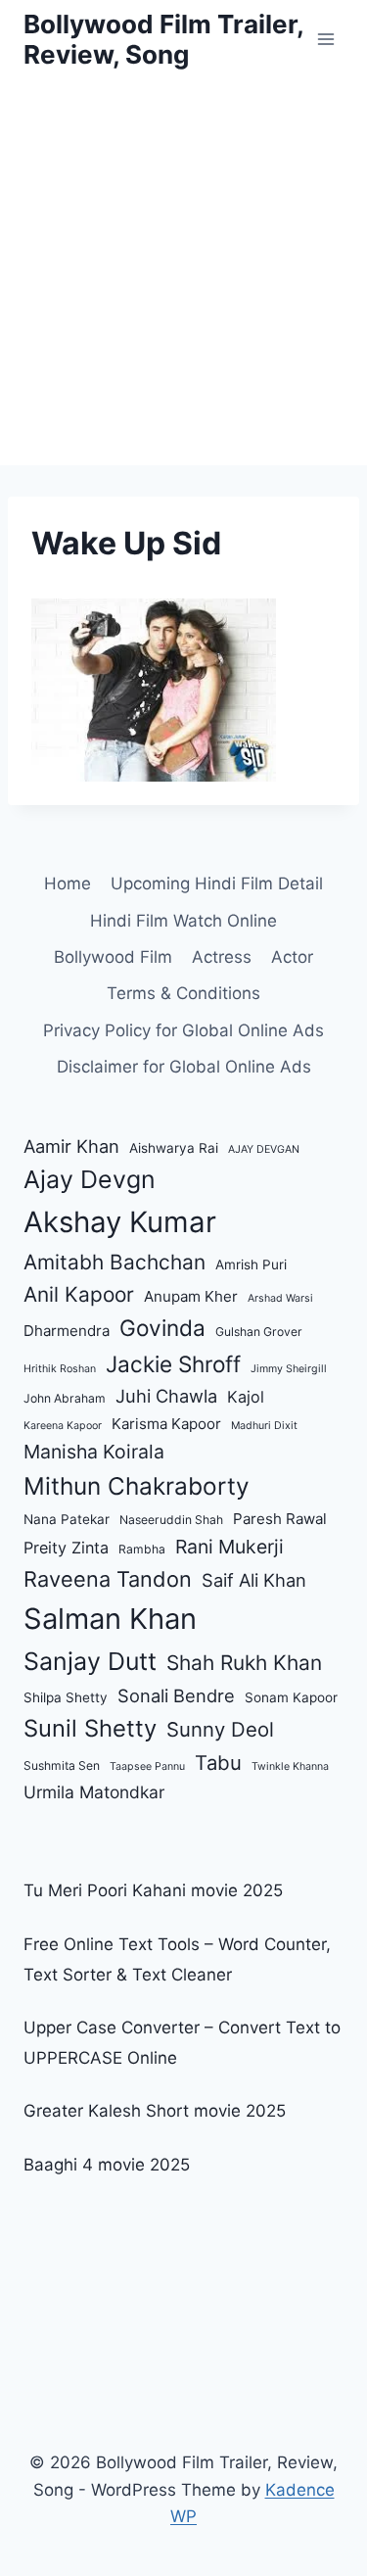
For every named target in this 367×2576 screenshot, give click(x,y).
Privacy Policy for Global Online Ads (183, 1030)
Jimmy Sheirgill (289, 1369)
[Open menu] (325, 39)
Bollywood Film (113, 957)
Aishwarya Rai (174, 1148)
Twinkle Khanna (290, 1766)
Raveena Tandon (108, 1579)
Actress (222, 957)
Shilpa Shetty (66, 1697)
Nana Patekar (67, 1519)
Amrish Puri (251, 1264)
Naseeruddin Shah (171, 1520)
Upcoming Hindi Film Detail (217, 883)
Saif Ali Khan (254, 1580)
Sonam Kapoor (291, 1697)
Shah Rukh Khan (244, 1663)
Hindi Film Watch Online (183, 921)
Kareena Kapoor (63, 1426)
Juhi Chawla (166, 1396)
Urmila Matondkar (94, 1792)
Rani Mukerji (229, 1547)
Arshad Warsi (280, 1298)
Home (68, 883)
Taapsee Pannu (147, 1766)
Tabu (218, 1763)
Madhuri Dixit (264, 1426)
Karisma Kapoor (166, 1424)
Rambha (142, 1549)
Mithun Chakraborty (137, 1486)
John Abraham (65, 1398)
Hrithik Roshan (60, 1369)
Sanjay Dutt (90, 1661)
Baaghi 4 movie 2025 (107, 2165)
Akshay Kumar (120, 1222)
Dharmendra (67, 1331)
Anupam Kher (191, 1296)
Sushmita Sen (62, 1765)
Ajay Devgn (90, 1179)
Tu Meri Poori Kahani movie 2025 (153, 1890)
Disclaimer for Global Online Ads (184, 1067)
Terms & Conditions (183, 993)
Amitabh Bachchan (115, 1262)
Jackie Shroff (173, 1364)
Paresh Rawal (280, 1519)
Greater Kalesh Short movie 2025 (155, 2111)
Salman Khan (110, 1619)
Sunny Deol (220, 1729)
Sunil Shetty (90, 1728)
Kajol (246, 1397)
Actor (292, 957)
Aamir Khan (71, 1146)
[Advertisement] (183, 272)
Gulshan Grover (259, 1332)
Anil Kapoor (79, 1294)
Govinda (162, 1328)
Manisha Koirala (94, 1452)
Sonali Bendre (176, 1695)
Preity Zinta (66, 1548)
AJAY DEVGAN (264, 1149)
